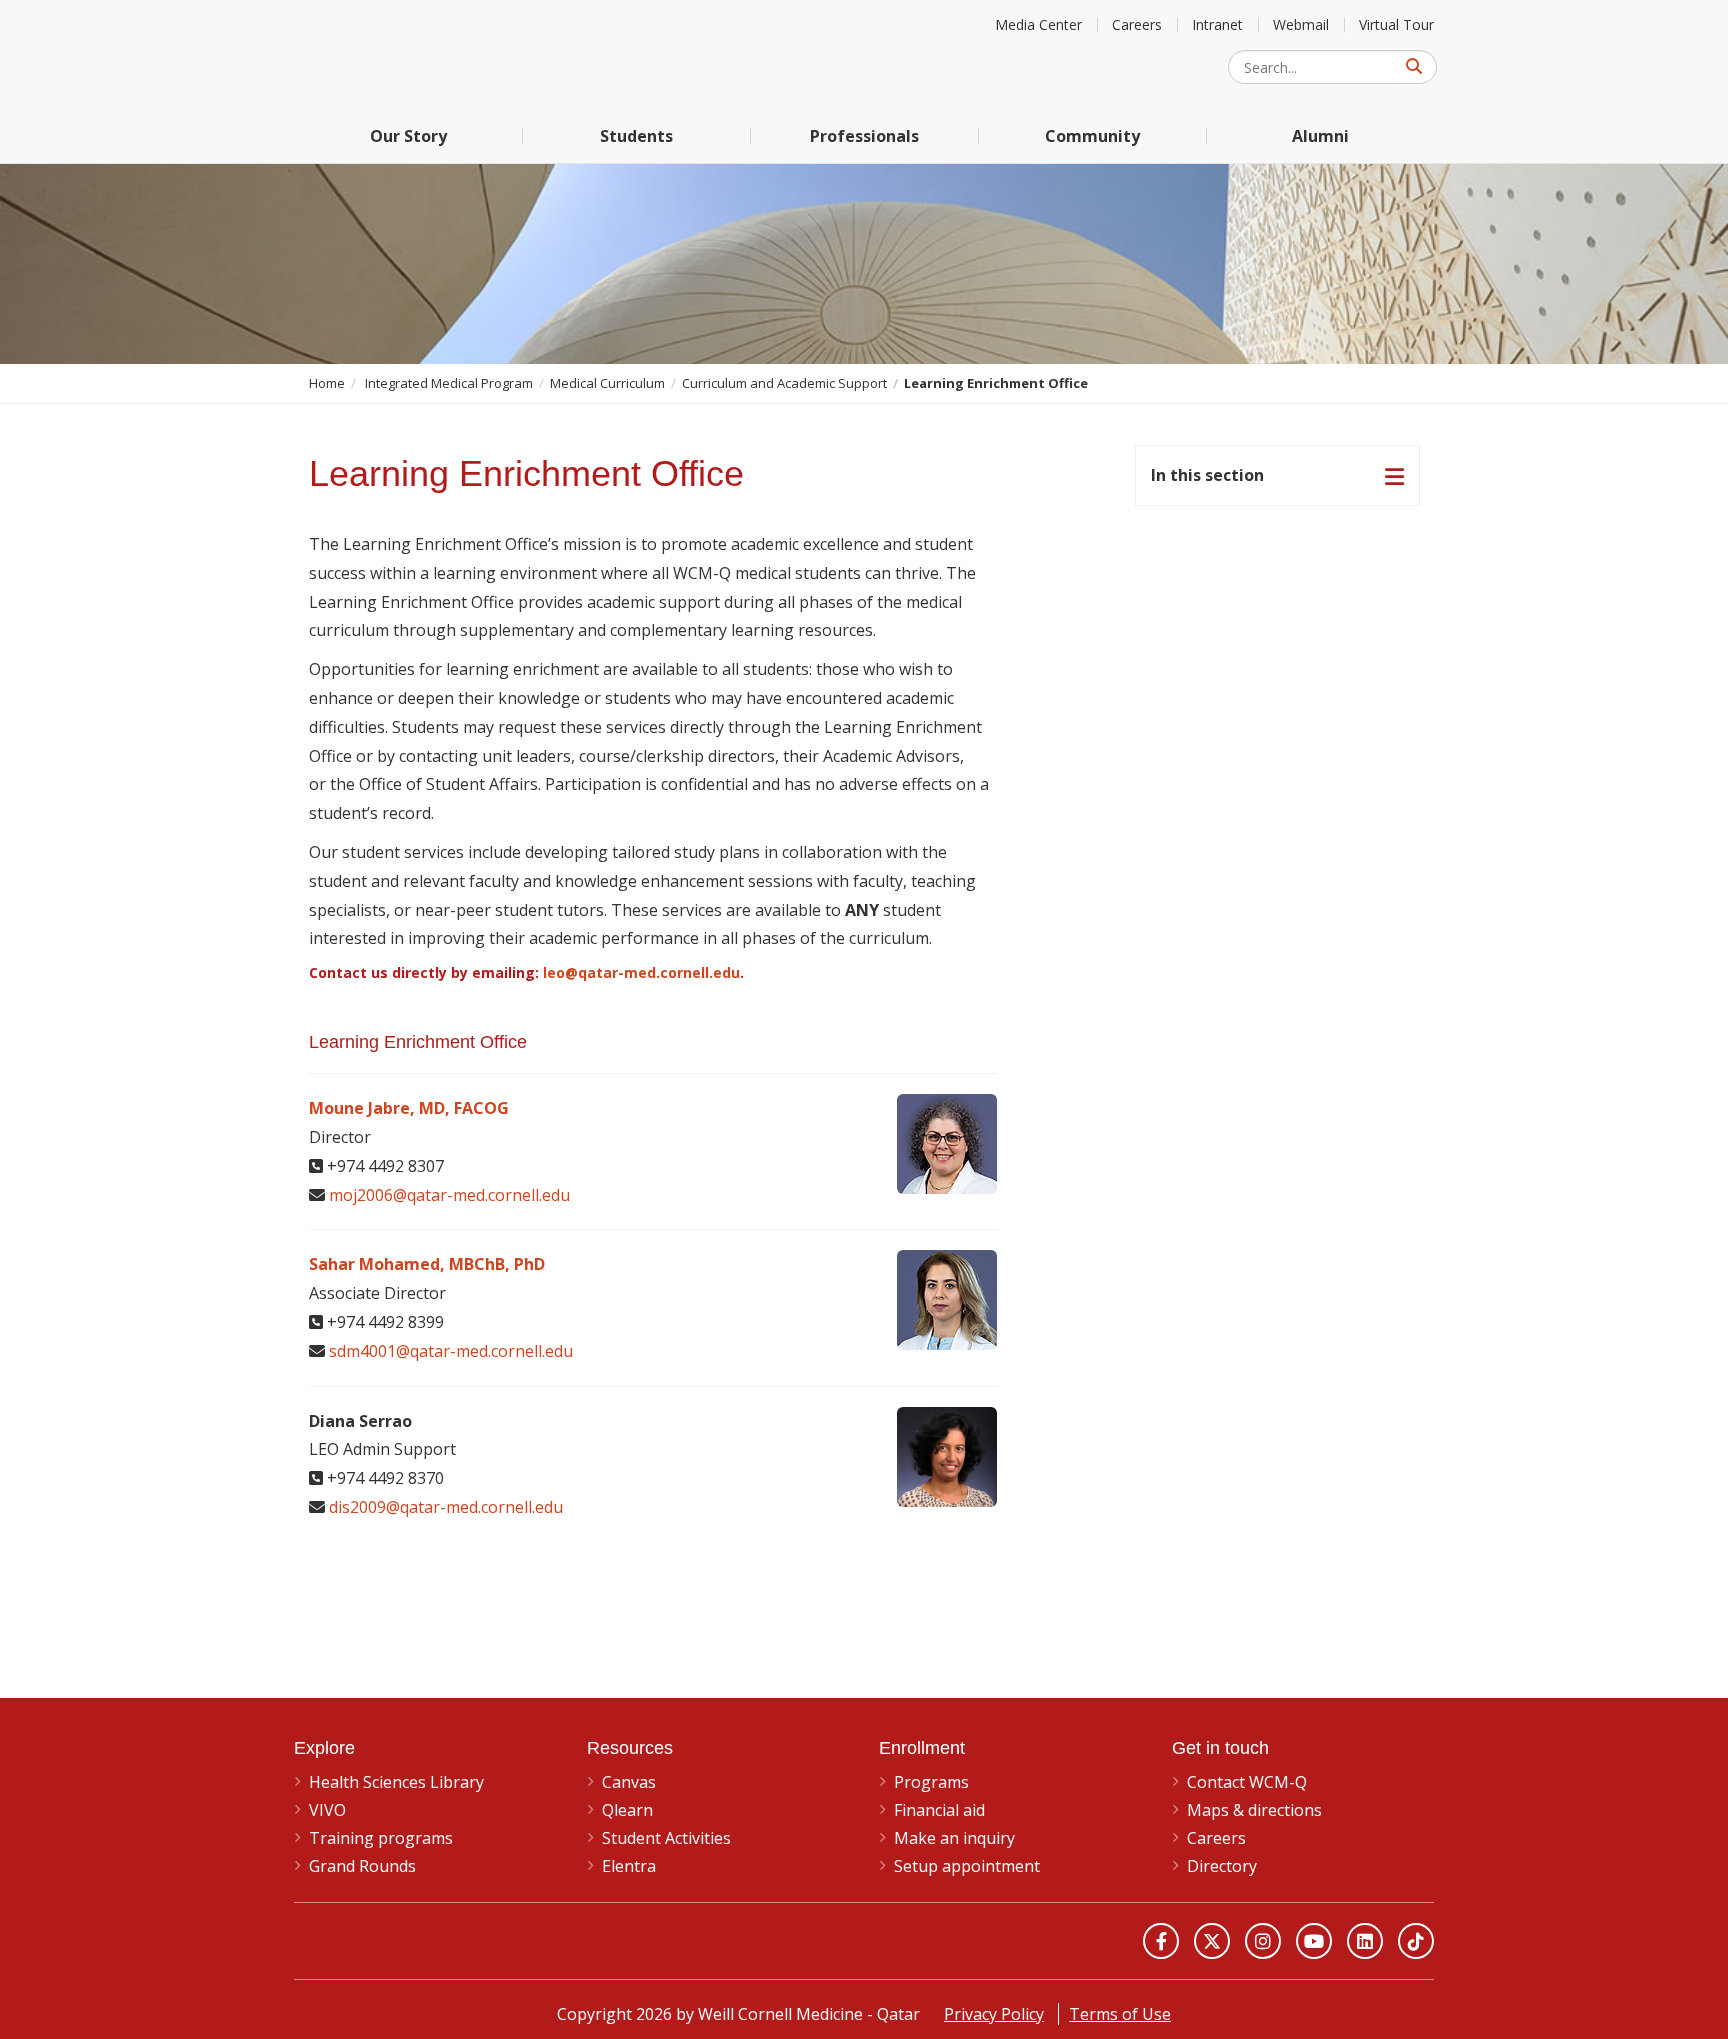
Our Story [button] (408, 136)
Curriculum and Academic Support (784, 383)
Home (327, 383)
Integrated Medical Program (449, 383)
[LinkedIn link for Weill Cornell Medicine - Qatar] (1365, 1941)
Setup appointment (967, 1866)
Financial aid (939, 1810)
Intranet (1217, 24)
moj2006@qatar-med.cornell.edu (449, 1195)
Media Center (1038, 24)
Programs (931, 1782)
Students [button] (636, 136)
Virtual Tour (1396, 24)
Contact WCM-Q (1247, 1782)
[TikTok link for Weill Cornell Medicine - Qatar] (1416, 1941)
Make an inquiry (954, 1838)
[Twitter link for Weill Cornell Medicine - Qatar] (1212, 1941)
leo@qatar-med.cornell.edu (641, 972)
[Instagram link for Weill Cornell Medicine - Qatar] (1263, 1941)
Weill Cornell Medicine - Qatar (444, 54)
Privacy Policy (994, 2014)
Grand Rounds (362, 1866)
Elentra (629, 1866)
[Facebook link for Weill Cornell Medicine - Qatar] (1161, 1941)
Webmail (1301, 24)
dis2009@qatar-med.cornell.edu (446, 1507)
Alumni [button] (1320, 136)
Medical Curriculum (607, 383)
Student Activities (666, 1838)
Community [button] (1092, 136)
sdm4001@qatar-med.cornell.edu (451, 1351)
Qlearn (627, 1810)
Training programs (381, 1838)
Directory (1222, 1866)
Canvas (629, 1782)
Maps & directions (1254, 1810)
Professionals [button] (864, 136)
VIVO (327, 1810)
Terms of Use (1120, 2014)
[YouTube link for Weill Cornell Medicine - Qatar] (1314, 1941)
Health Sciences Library (396, 1782)
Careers (1137, 24)
